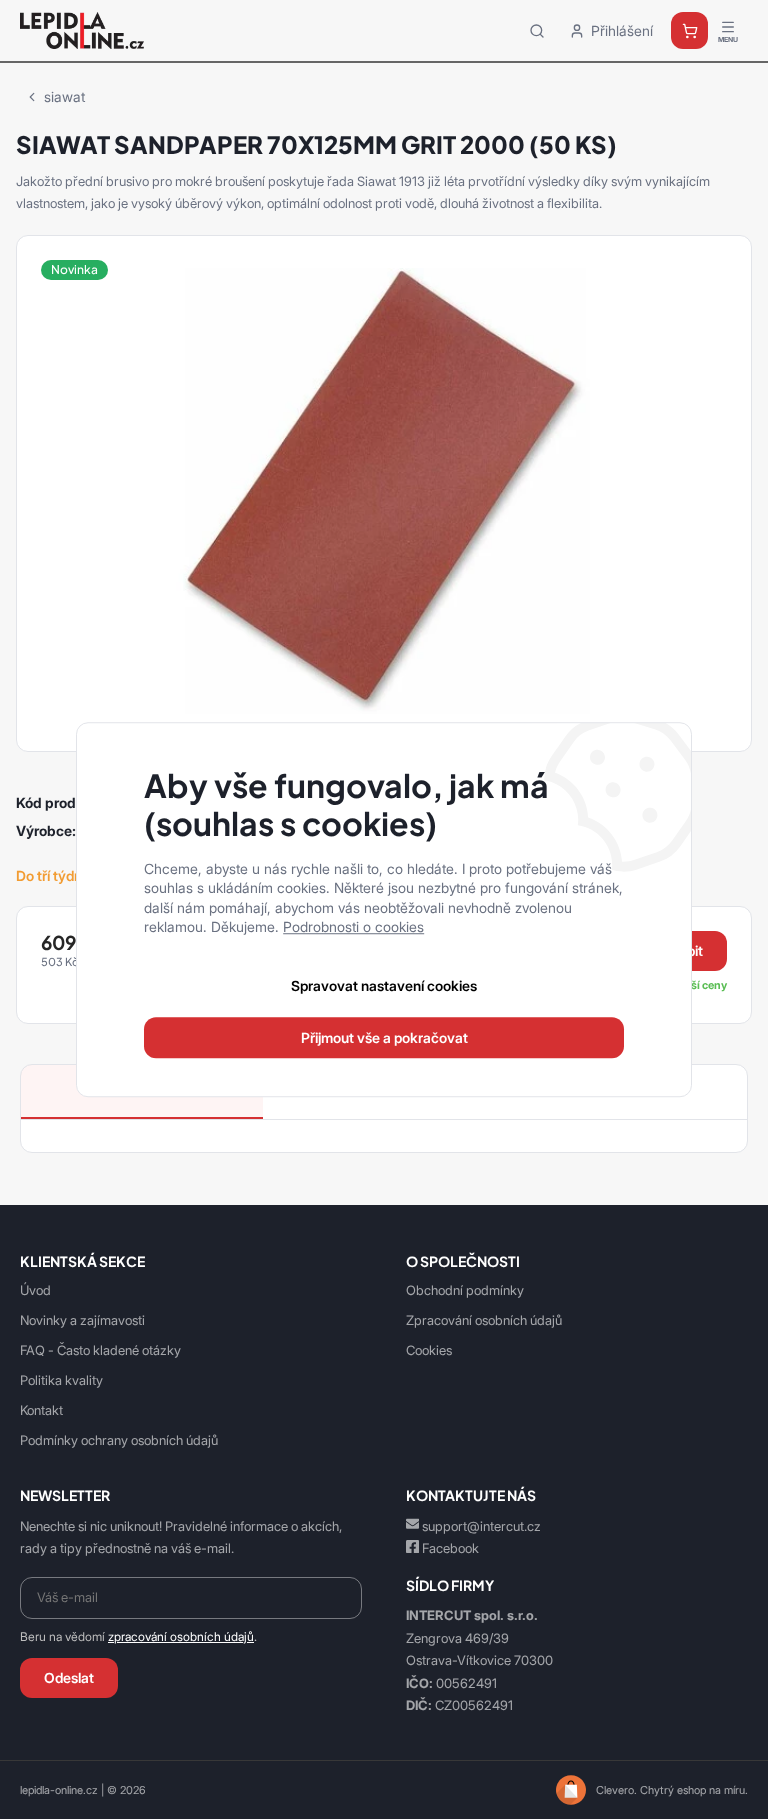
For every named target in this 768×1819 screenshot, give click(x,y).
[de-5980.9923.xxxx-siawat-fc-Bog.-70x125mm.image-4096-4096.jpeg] (384, 489)
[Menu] (728, 31)
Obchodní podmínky (465, 1290)
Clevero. (616, 1790)
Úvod (35, 1290)
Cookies (429, 1350)
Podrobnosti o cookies (353, 927)
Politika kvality (61, 1380)
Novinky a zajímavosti (82, 1320)
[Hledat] (537, 30)
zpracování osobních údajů (181, 1637)
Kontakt (41, 1410)
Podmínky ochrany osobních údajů (119, 1440)
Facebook (450, 1548)
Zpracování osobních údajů (484, 1320)
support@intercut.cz (481, 1526)
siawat (64, 96)
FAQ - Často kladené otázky (100, 1350)
